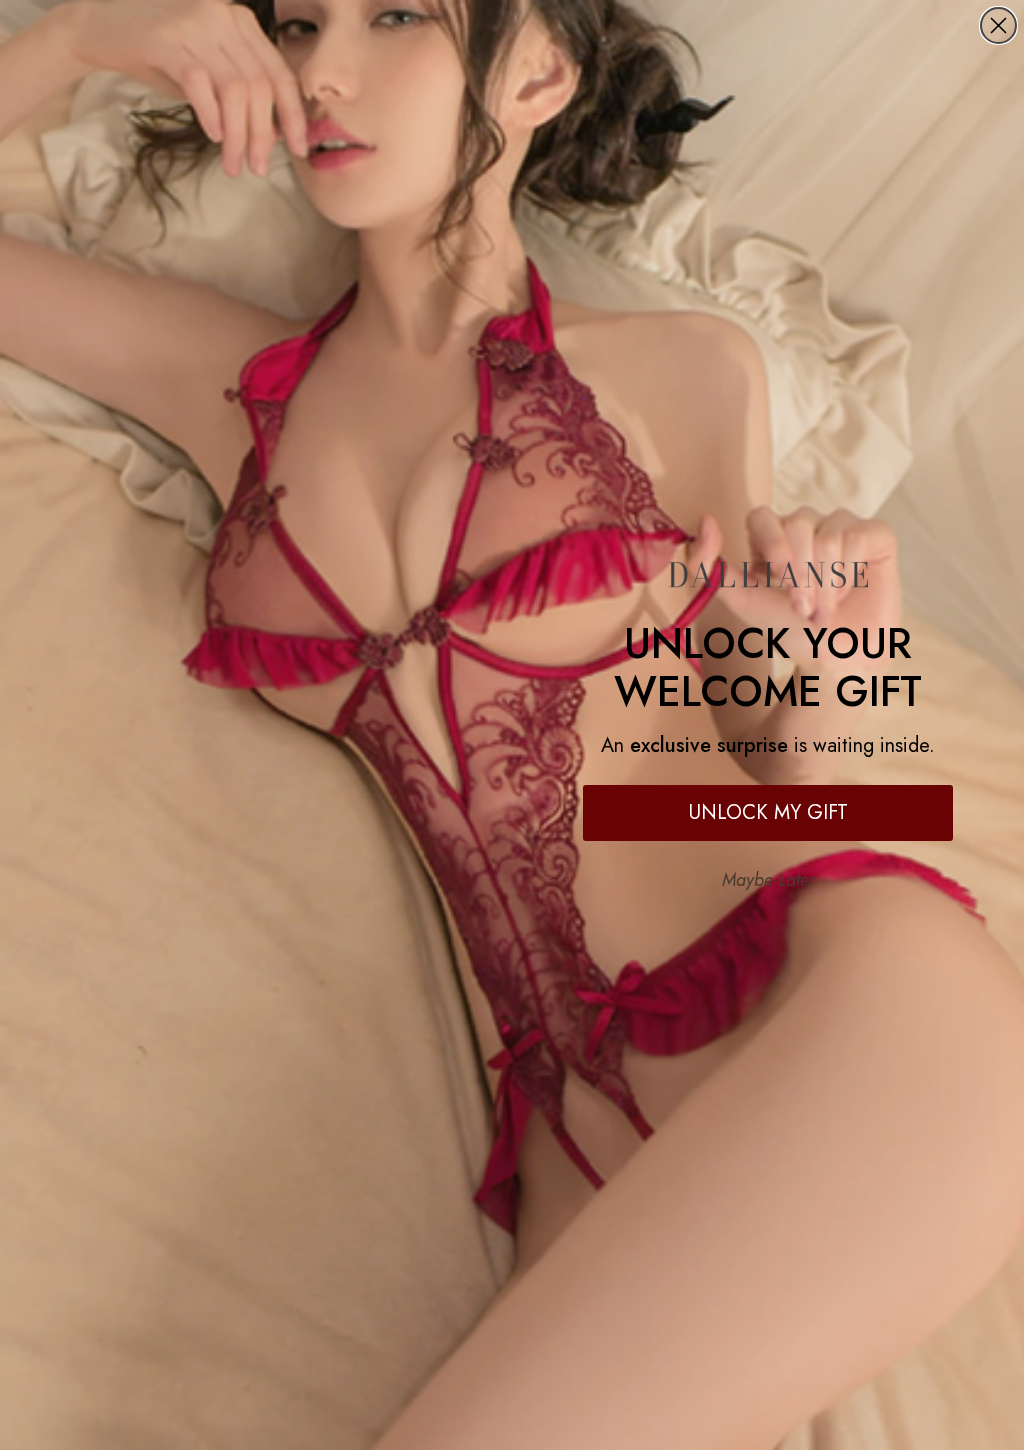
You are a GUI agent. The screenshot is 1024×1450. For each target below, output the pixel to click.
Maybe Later (768, 880)
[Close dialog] (998, 25)
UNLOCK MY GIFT (768, 812)
